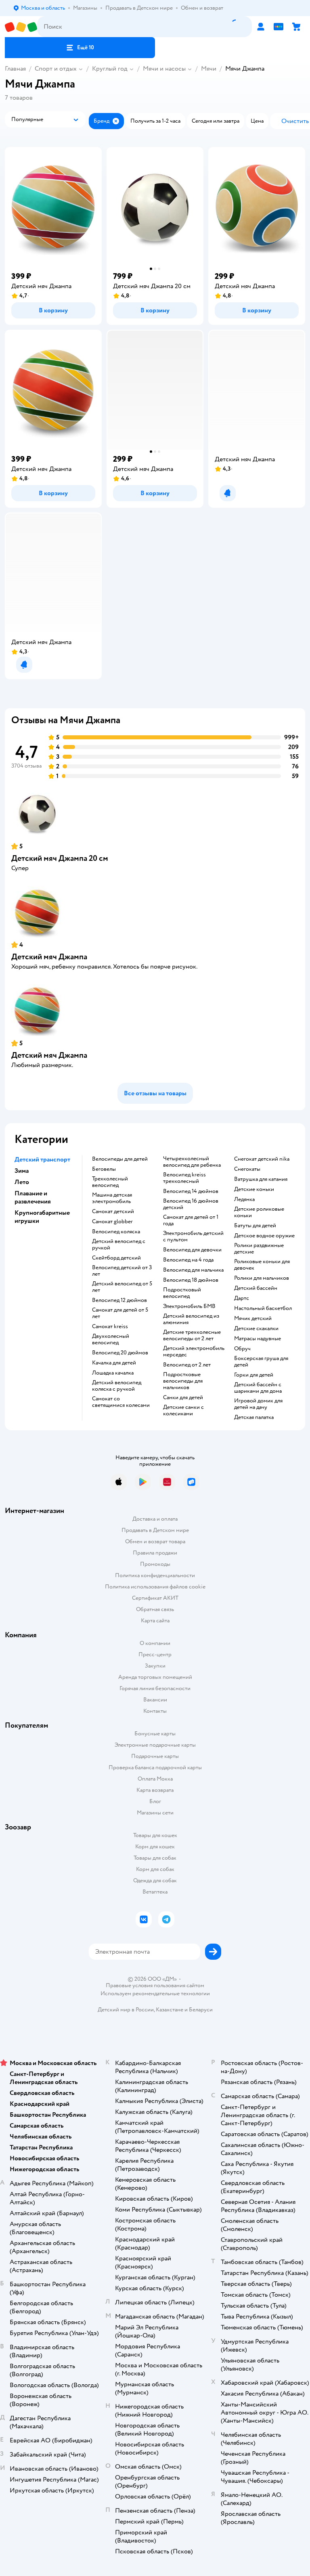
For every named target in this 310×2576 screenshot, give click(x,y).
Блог (155, 1801)
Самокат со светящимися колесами (121, 1402)
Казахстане (170, 2010)
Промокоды (155, 1564)
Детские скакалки (256, 1329)
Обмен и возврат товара (155, 1541)
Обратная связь (155, 1609)
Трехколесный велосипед (110, 1182)
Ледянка (244, 1199)
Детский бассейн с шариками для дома (258, 1388)
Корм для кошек (155, 1847)
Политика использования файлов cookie (155, 1587)
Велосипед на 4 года (188, 1260)
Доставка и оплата (155, 1519)
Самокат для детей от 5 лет (120, 1313)
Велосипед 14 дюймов (191, 1191)
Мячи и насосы (164, 69)
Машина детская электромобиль (112, 1198)
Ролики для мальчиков (262, 1278)
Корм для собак (155, 1869)
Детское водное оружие (264, 1236)
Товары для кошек (155, 1835)
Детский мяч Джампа (49, 957)
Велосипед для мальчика (193, 1270)
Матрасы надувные (258, 1339)
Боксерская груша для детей (261, 1362)
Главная (15, 69)
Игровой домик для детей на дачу (258, 1404)
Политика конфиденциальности (155, 1575)
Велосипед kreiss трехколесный (184, 1178)
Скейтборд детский (116, 1258)
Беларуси (201, 2010)
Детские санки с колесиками (183, 1410)
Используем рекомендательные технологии (155, 1993)
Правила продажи (155, 1553)
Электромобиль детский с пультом (193, 1237)
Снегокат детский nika (262, 1159)
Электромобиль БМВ (189, 1306)
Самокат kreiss (110, 1327)
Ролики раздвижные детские (259, 1249)
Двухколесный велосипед (111, 1339)
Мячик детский (253, 1318)
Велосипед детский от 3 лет (122, 1271)
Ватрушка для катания (261, 1179)
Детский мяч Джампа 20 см (60, 858)
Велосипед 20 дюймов (120, 1353)
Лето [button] (22, 1182)
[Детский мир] (21, 27)
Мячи (209, 69)
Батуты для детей (255, 1226)
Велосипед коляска (116, 1232)
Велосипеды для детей (120, 1159)
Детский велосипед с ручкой (119, 1245)
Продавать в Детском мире (155, 1530)
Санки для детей (183, 1398)
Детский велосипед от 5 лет (122, 1287)
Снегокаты (247, 1169)
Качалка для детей (114, 1363)
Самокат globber (112, 1222)
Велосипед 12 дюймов (119, 1300)
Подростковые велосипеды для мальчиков (183, 1381)
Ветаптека (155, 1892)
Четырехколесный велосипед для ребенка (192, 1162)
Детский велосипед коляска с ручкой (117, 1386)
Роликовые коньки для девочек (262, 1265)
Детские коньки (254, 1189)
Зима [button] (22, 1171)
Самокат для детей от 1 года (191, 1220)
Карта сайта (155, 1621)
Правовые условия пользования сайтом (155, 1986)
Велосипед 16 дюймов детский (191, 1204)
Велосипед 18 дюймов (191, 1280)
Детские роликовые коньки (259, 1212)
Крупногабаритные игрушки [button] (42, 1217)
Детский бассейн (256, 1288)
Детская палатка (254, 1417)
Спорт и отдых (56, 69)
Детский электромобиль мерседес (194, 1352)
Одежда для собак (155, 1880)
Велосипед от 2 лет (187, 1365)
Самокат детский (113, 1212)
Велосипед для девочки (192, 1250)
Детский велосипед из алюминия (191, 1319)
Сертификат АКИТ (155, 1598)
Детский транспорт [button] (42, 1159)
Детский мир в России (126, 2010)
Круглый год (110, 69)
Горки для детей (254, 1375)
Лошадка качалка (113, 1373)
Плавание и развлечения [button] (33, 1197)
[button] (80, 48)
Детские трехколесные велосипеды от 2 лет (192, 1335)
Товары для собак (155, 1858)
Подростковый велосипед (182, 1293)
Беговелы (104, 1169)
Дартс (242, 1298)
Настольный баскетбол (263, 1308)
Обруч (242, 1349)
